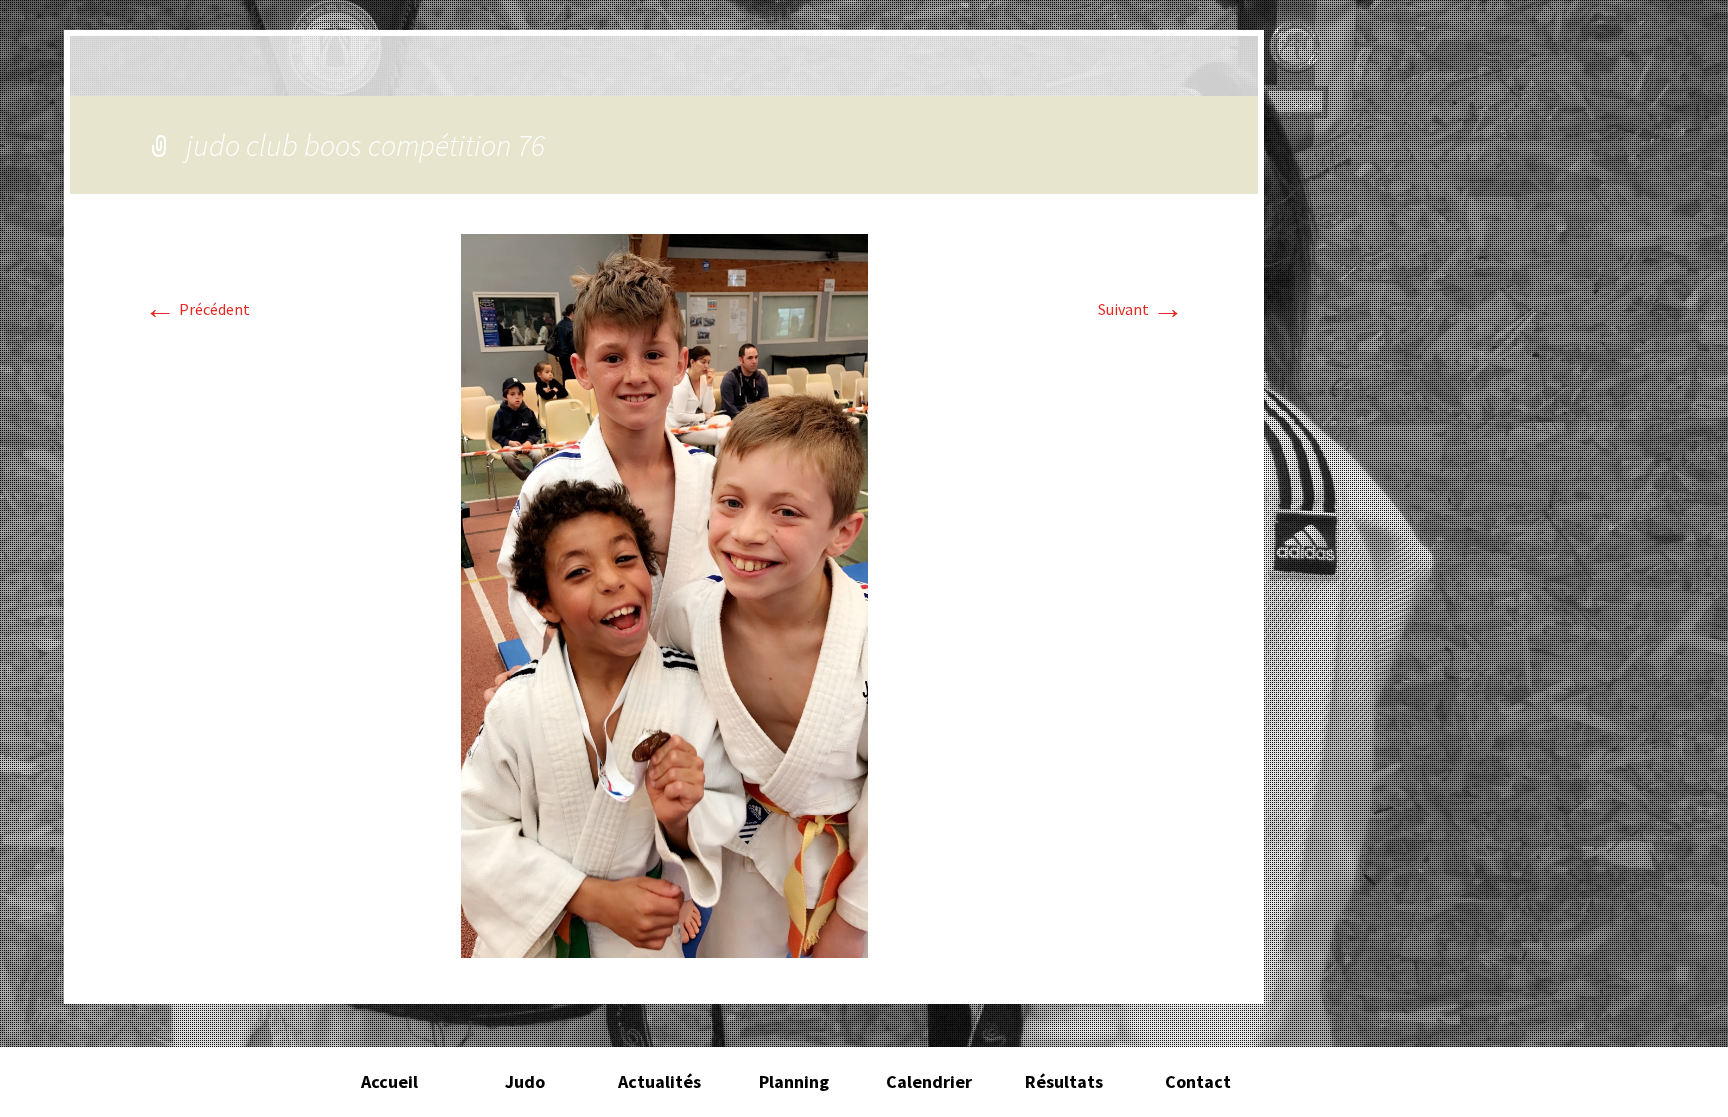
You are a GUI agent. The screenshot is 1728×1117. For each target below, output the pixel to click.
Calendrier (929, 1081)
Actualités (659, 1081)
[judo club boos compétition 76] (664, 594)
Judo (525, 1081)
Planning (794, 1081)
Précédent (197, 309)
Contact (1198, 1081)
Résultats (1064, 1081)
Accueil (389, 1081)
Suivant (1141, 309)
